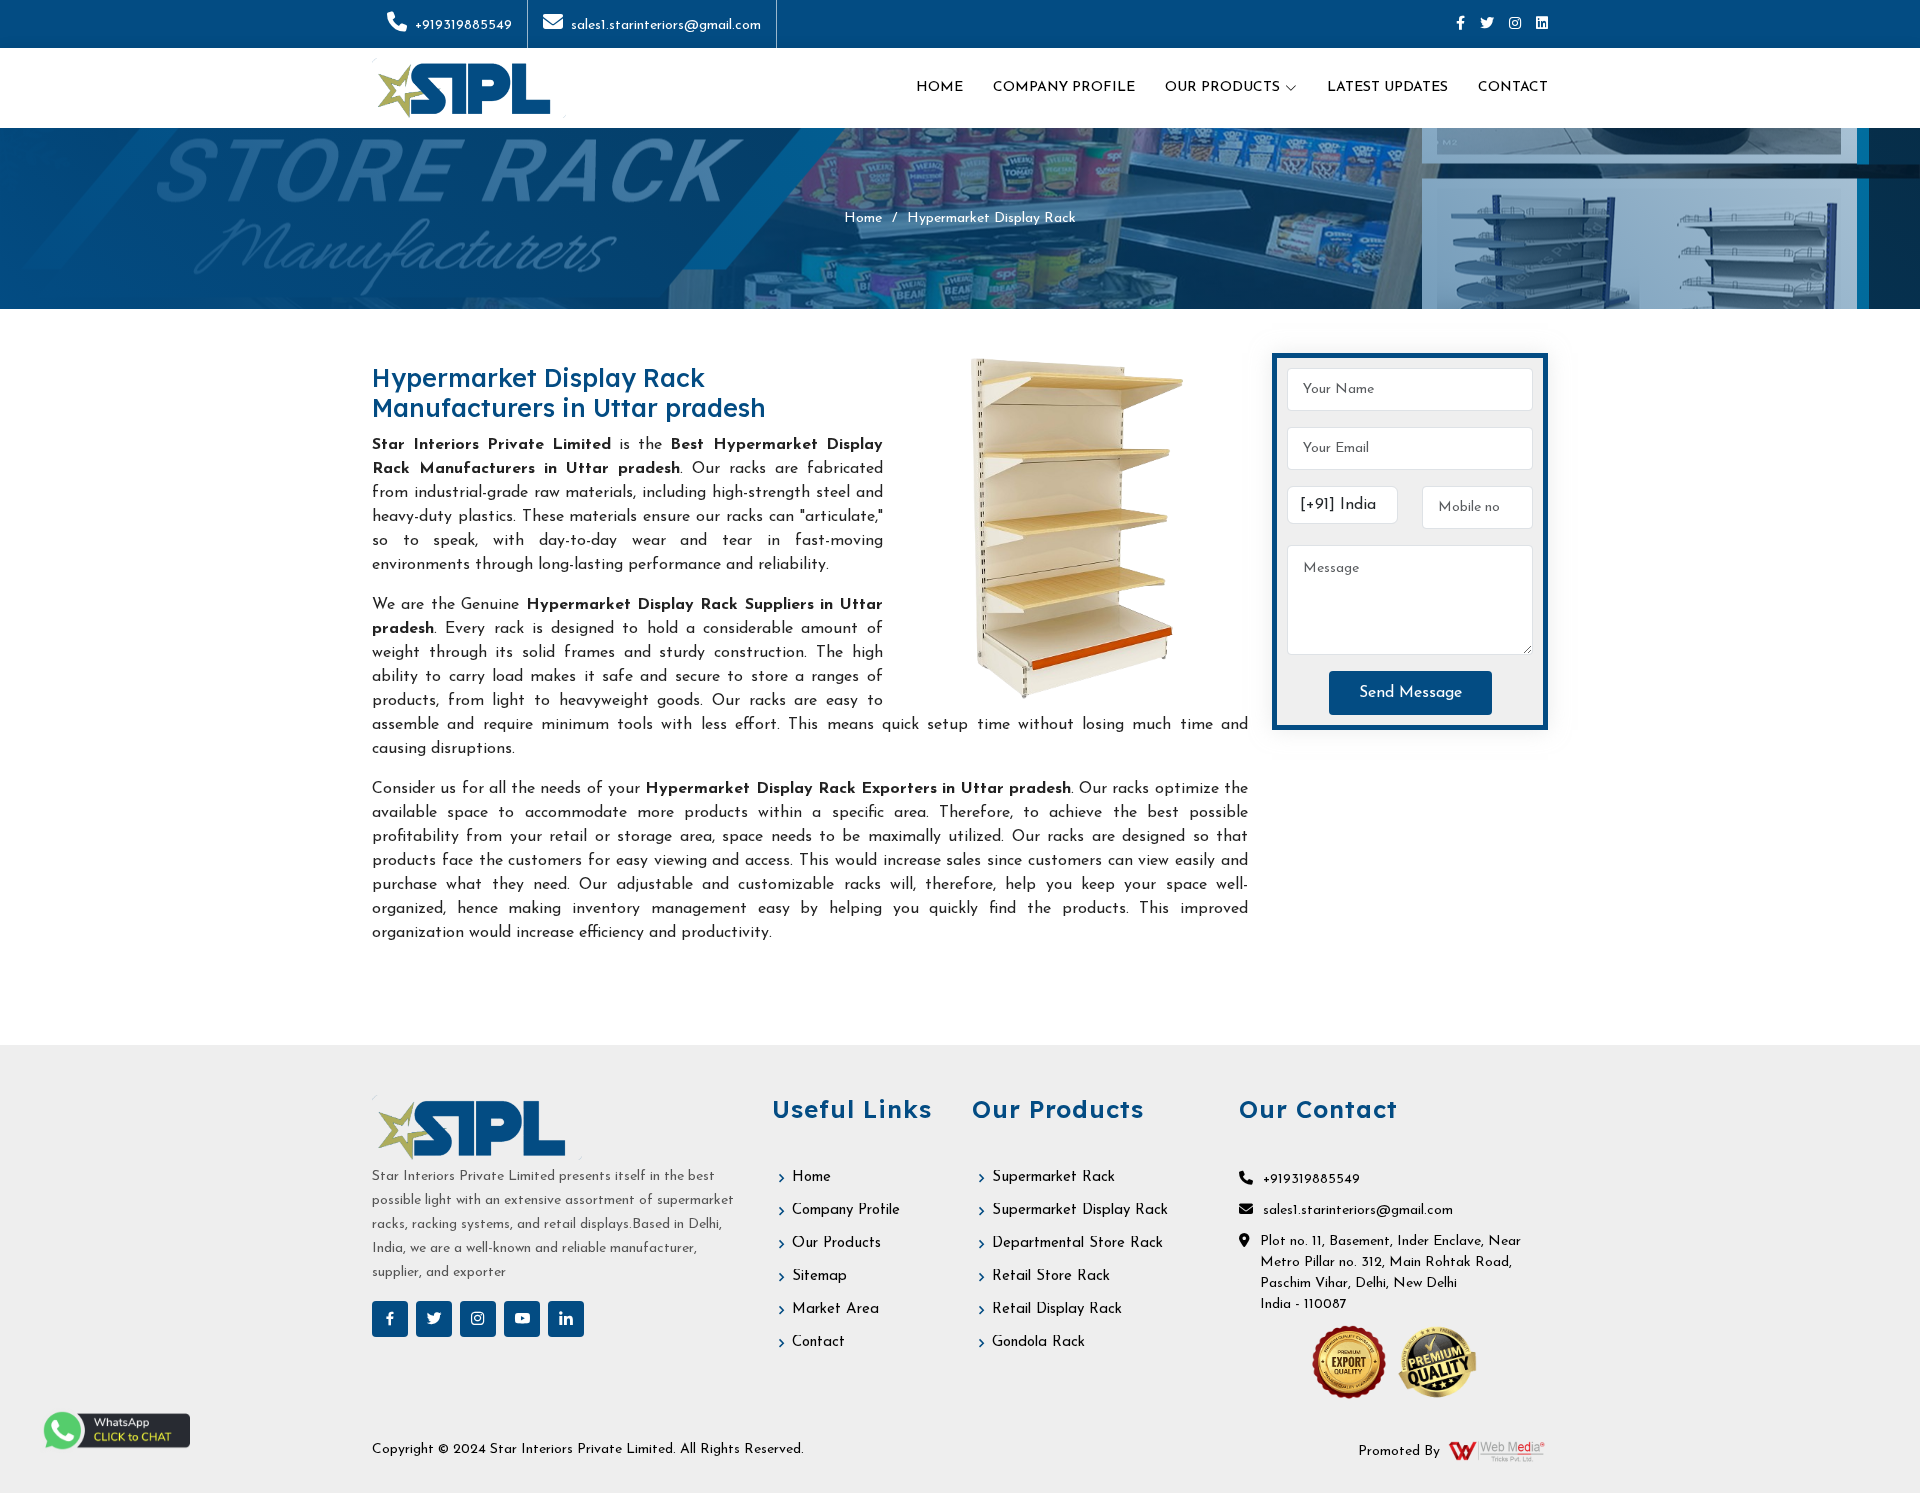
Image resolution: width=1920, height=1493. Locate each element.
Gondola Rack (1038, 1342)
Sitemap (819, 1276)
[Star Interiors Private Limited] (469, 88)
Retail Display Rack (1057, 1309)
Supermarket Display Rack (1080, 1210)
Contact (1513, 87)
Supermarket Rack (1053, 1177)
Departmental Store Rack (1077, 1243)
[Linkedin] (1542, 24)
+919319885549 (463, 25)
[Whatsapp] (115, 1430)
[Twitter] (1487, 24)
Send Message (1410, 693)
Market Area (835, 1309)
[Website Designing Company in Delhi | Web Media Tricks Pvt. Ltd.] (1498, 1451)
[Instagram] (1515, 24)
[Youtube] (522, 1319)
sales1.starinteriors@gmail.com (666, 25)
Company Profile (1064, 87)
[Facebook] (1460, 24)
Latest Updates (1387, 87)
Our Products (836, 1243)
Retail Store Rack (1051, 1276)
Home (939, 87)
